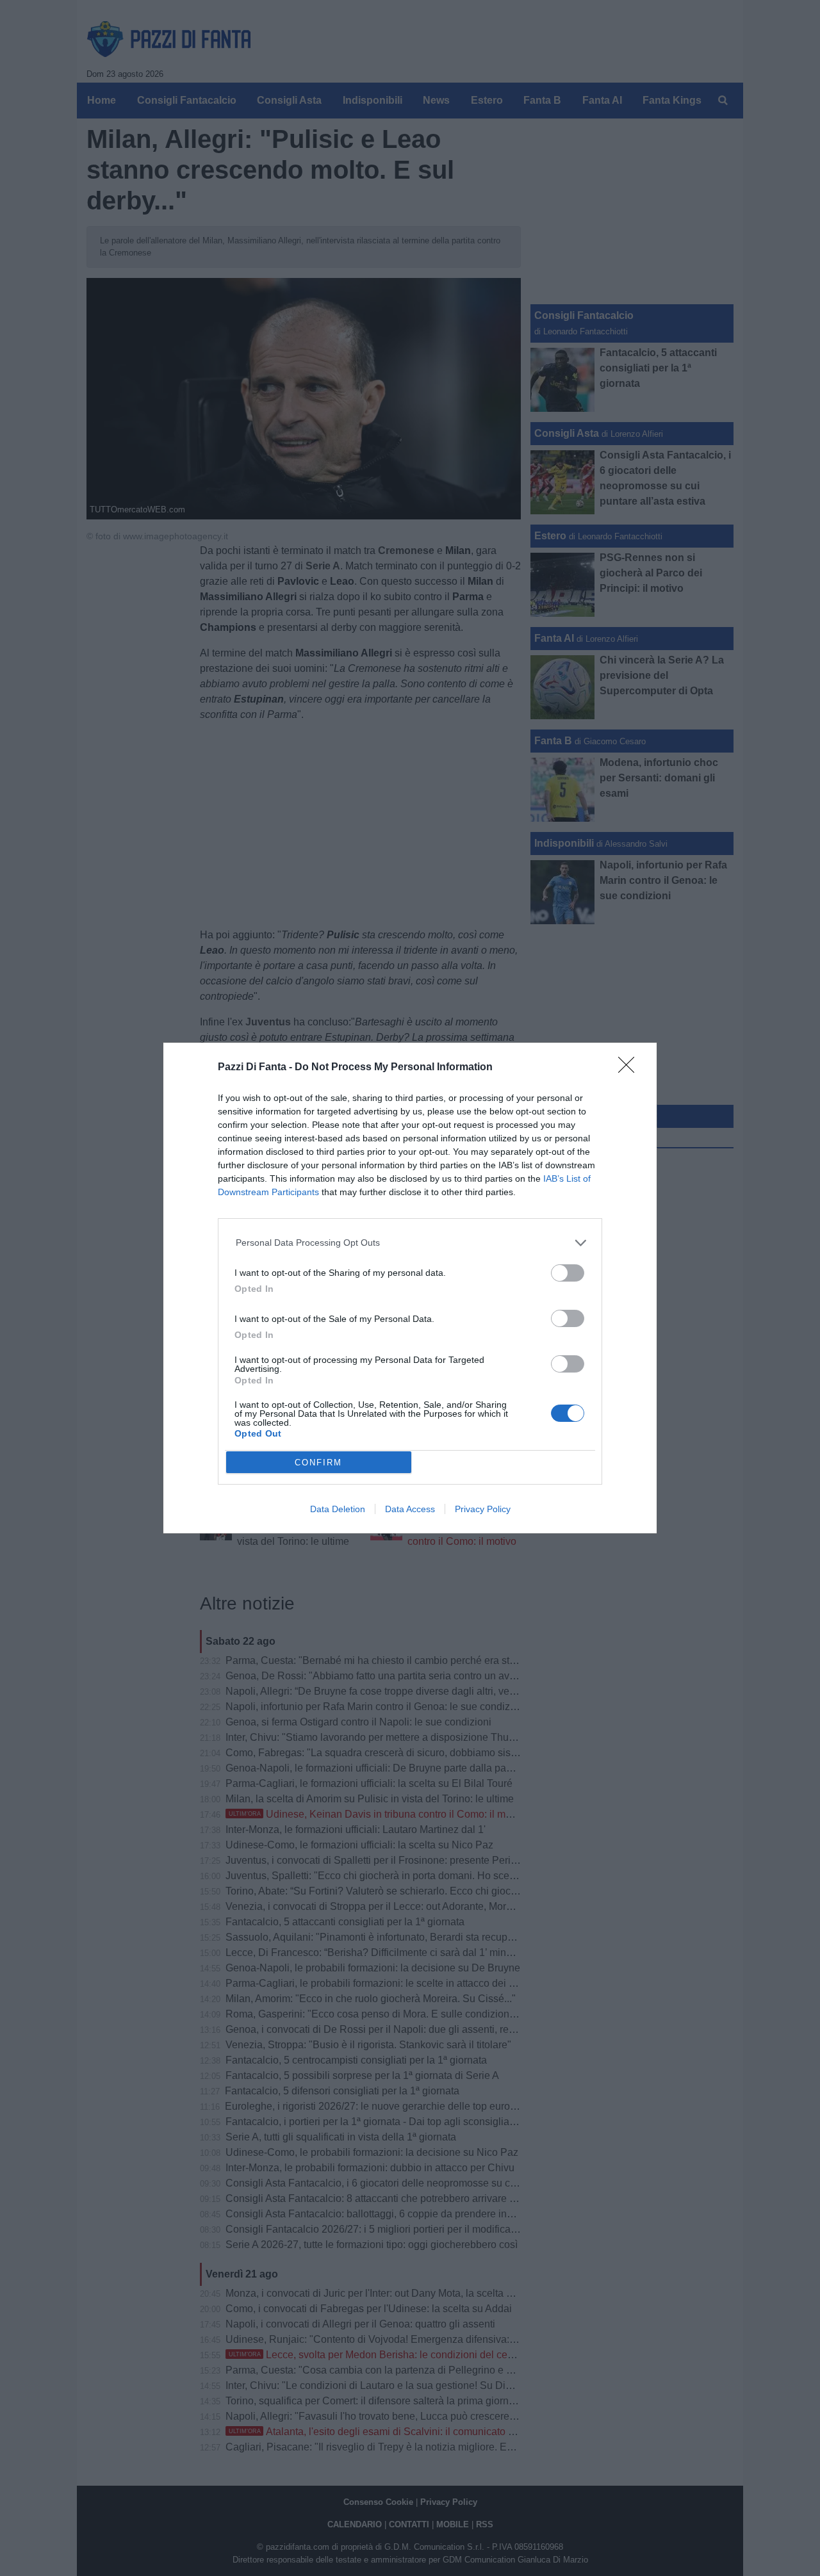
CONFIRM (318, 1463)
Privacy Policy (483, 1509)
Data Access (410, 1509)
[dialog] (410, 1288)
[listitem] (410, 1243)
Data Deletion (338, 1509)
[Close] (630, 1069)
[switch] (568, 1273)
